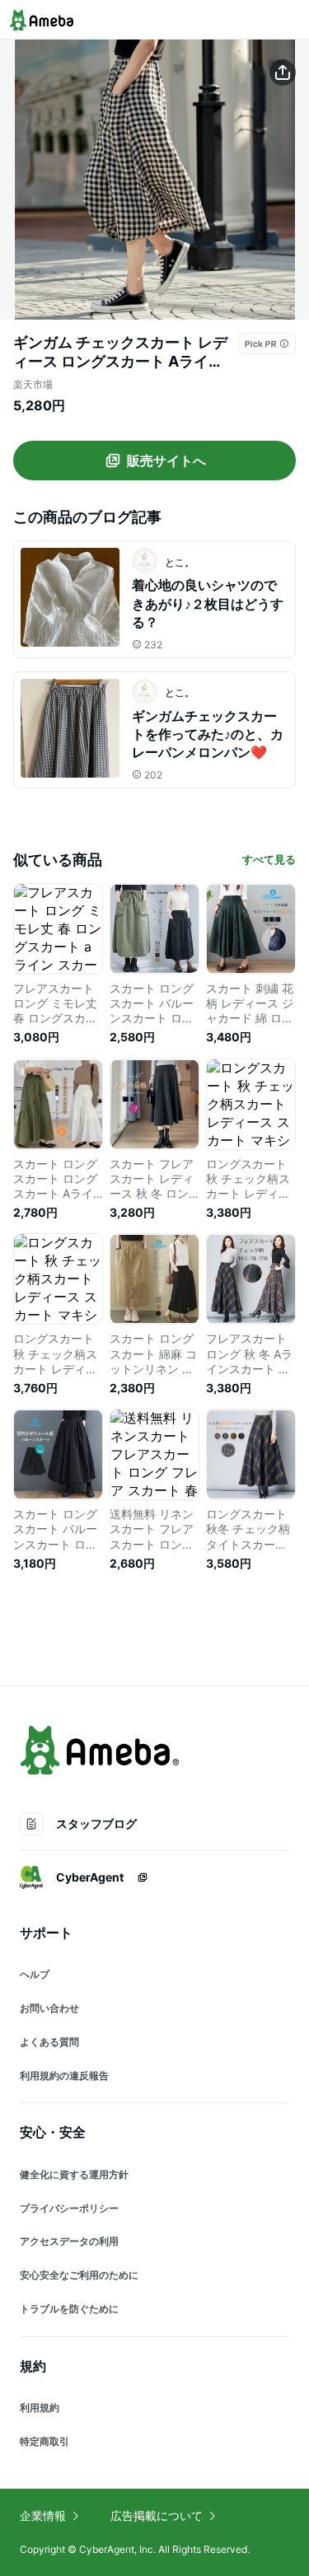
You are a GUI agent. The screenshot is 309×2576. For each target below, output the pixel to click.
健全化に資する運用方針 (74, 2174)
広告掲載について (157, 2515)
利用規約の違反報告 (64, 2076)
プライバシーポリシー (69, 2208)
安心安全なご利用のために (79, 2275)
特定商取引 (44, 2441)
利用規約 (40, 2408)
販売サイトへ (166, 461)
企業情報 (43, 2515)
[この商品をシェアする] (283, 72)
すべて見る (269, 859)
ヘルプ (35, 1974)
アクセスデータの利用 (69, 2241)
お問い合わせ (49, 2008)
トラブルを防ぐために (69, 2309)
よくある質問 (49, 2042)
